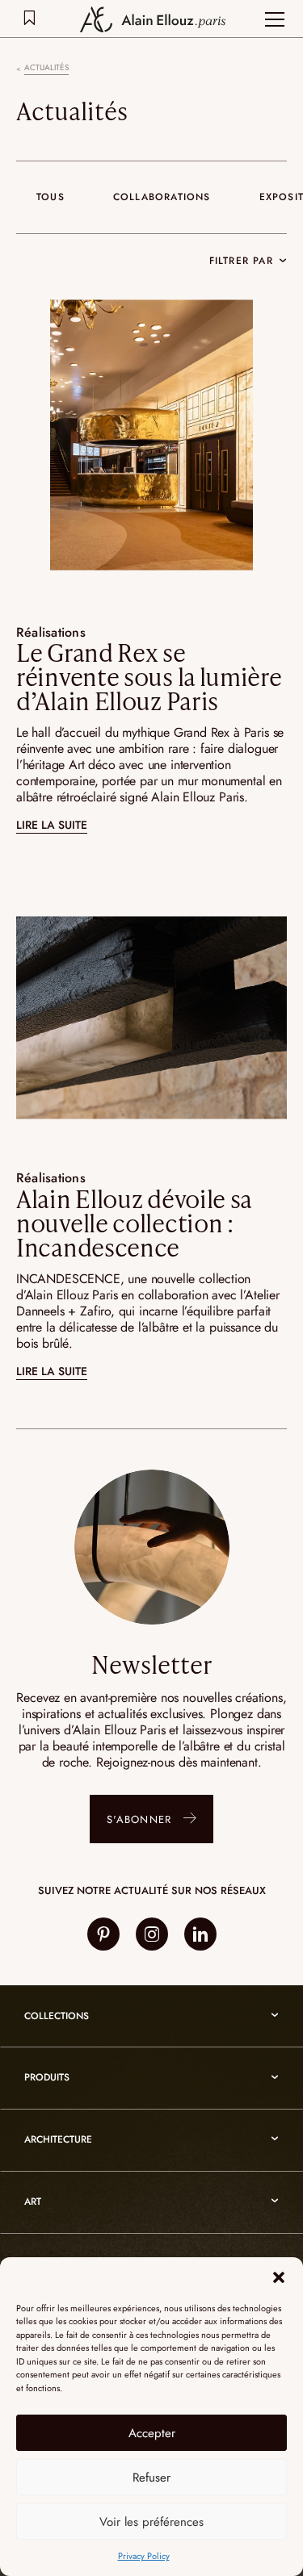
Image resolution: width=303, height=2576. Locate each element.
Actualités (46, 68)
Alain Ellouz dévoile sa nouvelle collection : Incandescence (134, 1223)
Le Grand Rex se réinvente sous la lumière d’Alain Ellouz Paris (149, 676)
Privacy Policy (144, 2556)
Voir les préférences (151, 2522)
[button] (279, 2277)
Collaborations (162, 197)
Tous (50, 197)
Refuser (151, 2478)
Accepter (152, 2433)
